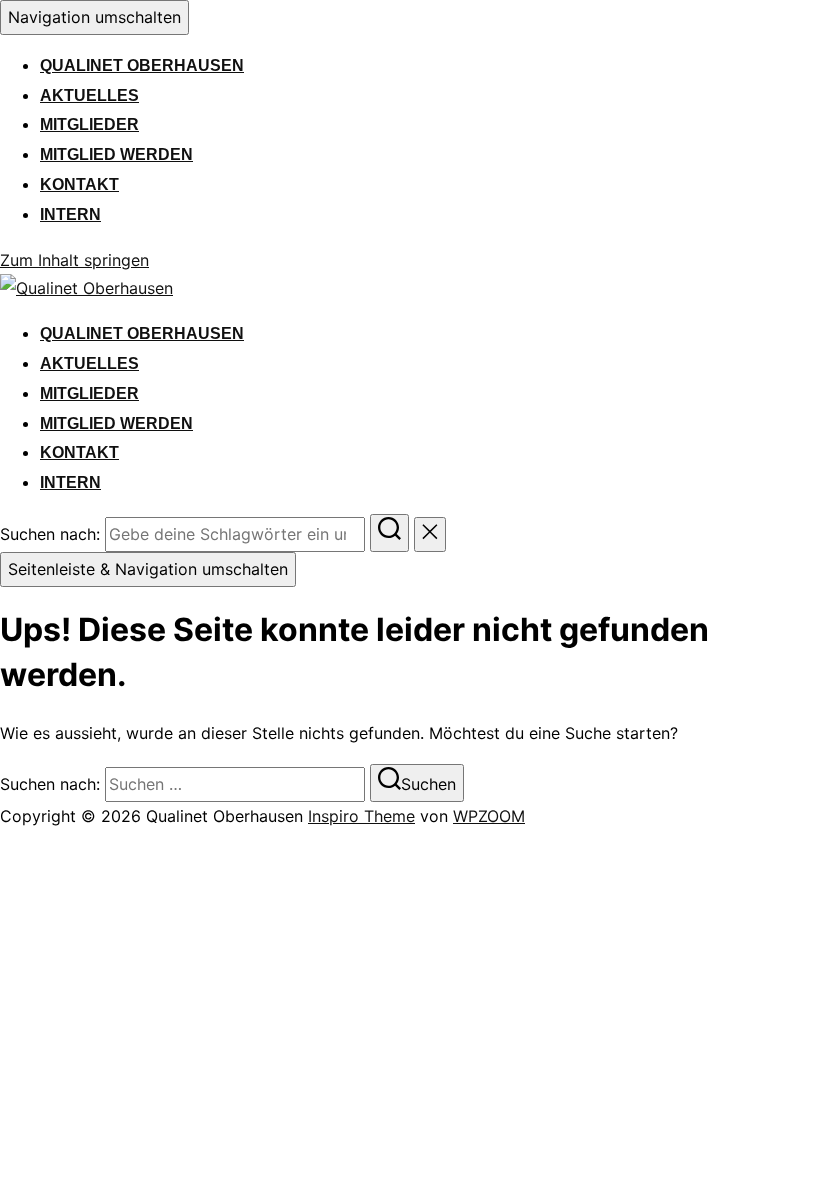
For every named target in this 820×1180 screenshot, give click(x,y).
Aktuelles (89, 95)
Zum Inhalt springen (74, 260)
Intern (70, 214)
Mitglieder (89, 124)
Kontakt (79, 184)
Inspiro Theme (361, 816)
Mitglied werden (116, 154)
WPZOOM (489, 816)
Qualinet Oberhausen (142, 65)
